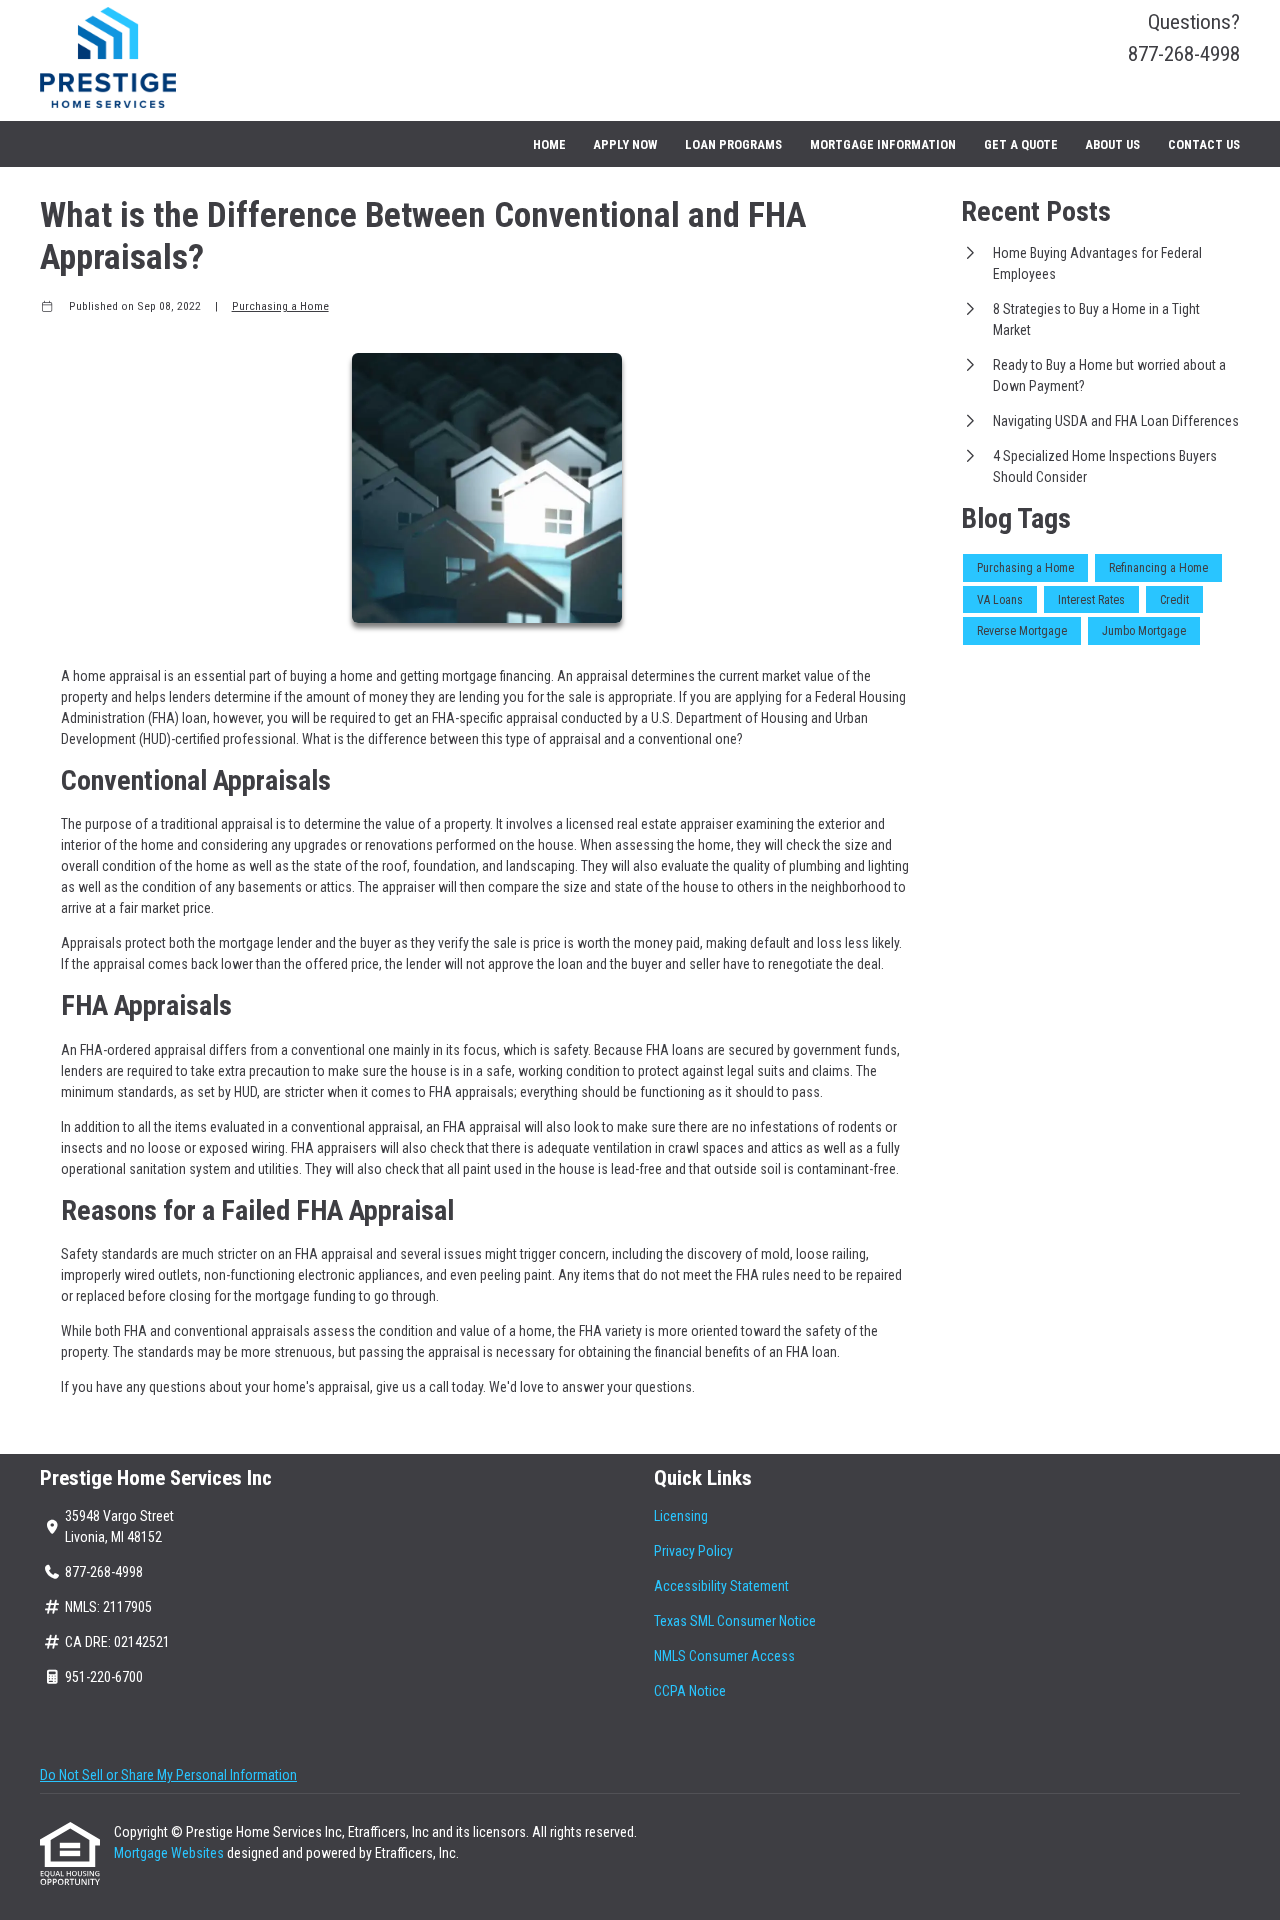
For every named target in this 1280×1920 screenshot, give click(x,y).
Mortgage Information (883, 144)
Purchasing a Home (280, 306)
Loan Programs (733, 144)
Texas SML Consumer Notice (735, 1621)
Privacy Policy (693, 1551)
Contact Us (1204, 144)
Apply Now (625, 144)
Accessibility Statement (721, 1586)
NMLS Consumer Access (724, 1656)
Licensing (681, 1516)
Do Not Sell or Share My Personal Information (168, 1775)
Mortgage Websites (170, 1853)
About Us (1112, 144)
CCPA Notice (690, 1691)
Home (549, 144)
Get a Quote (1021, 144)
